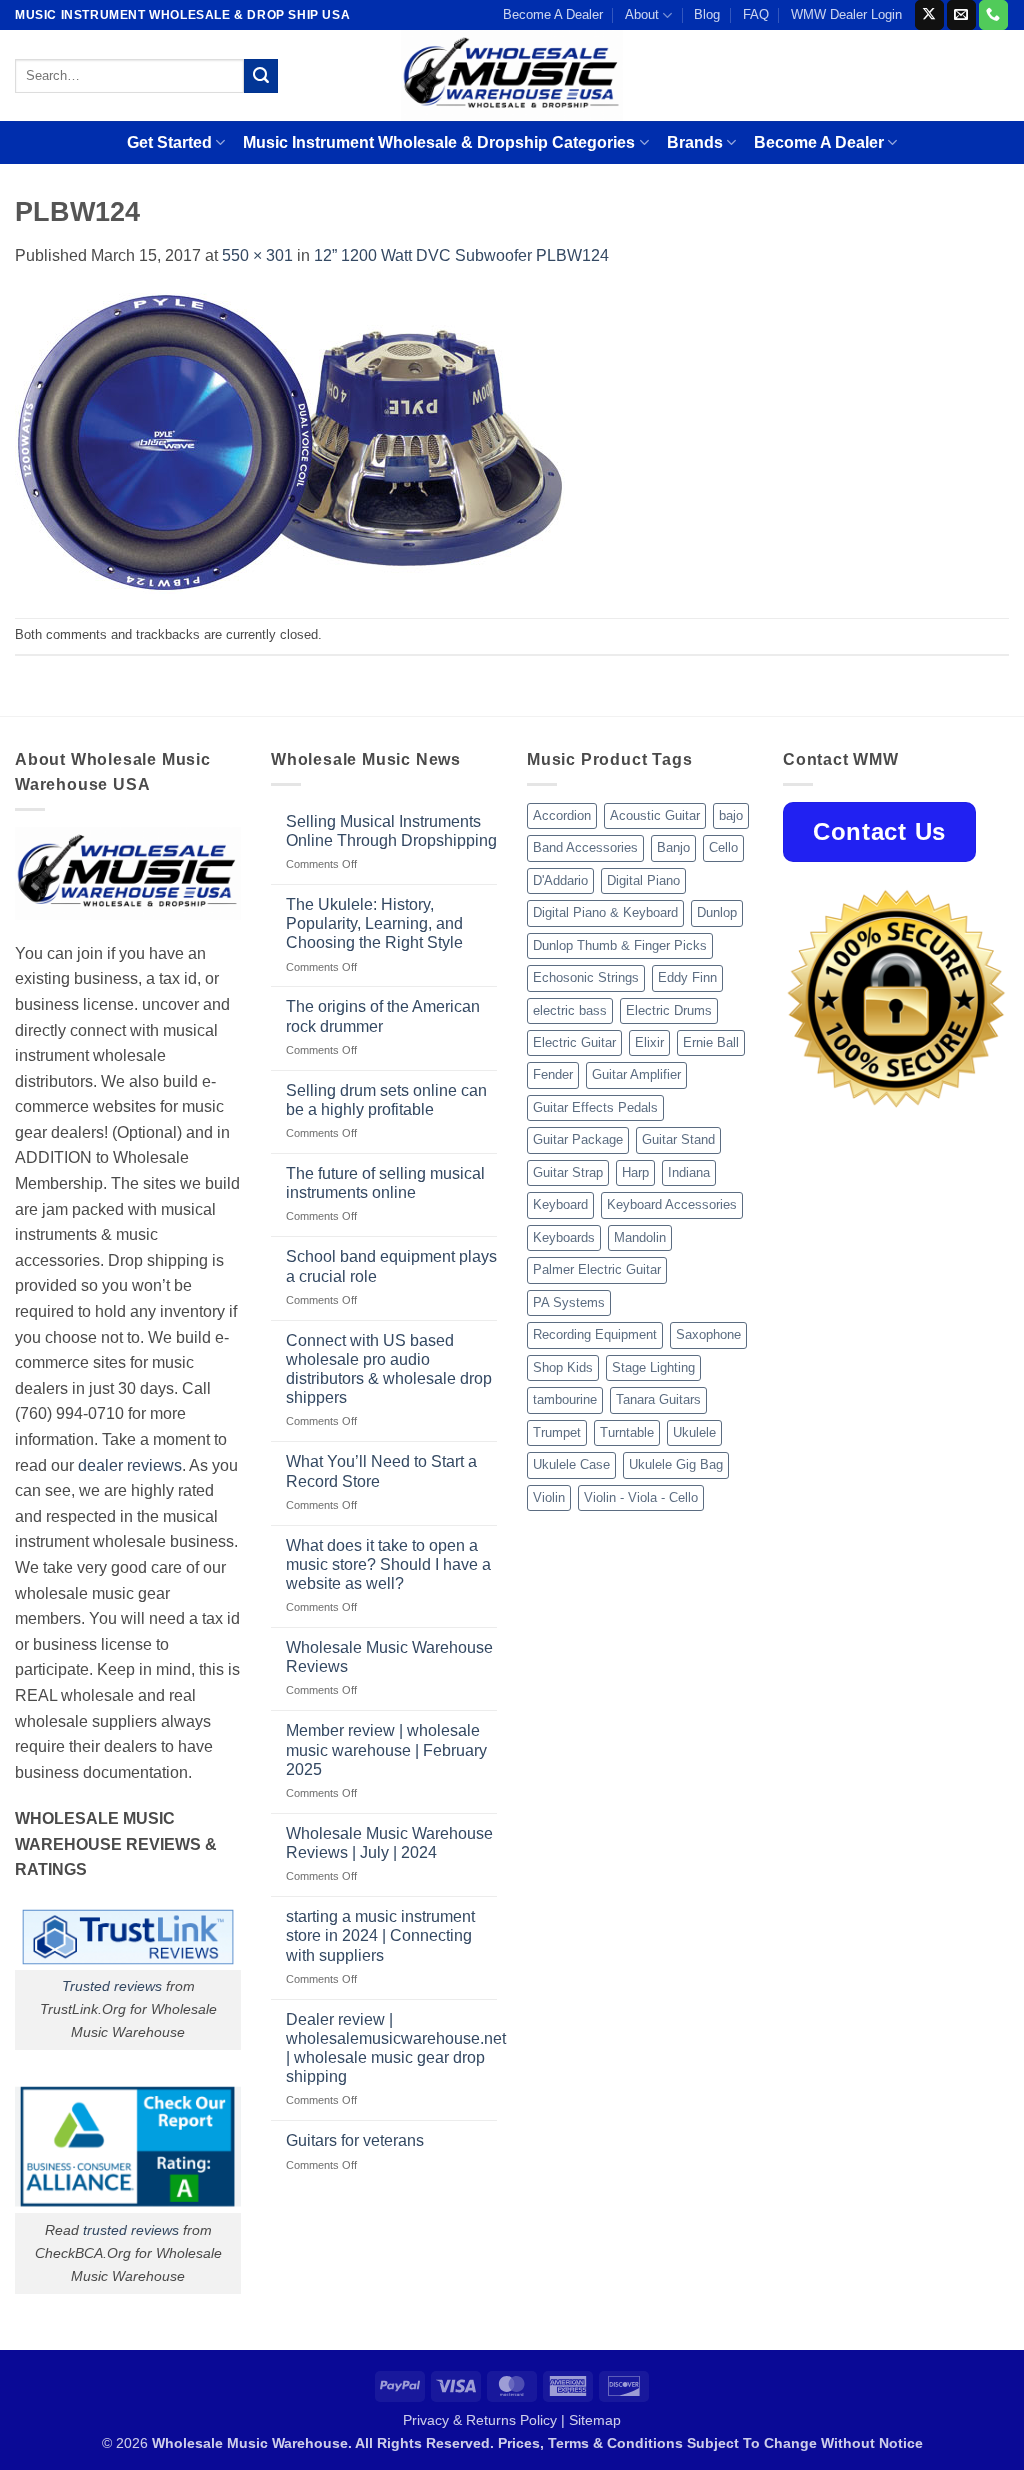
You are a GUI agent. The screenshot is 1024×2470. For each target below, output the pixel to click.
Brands (695, 142)
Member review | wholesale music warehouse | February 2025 (386, 1749)
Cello (723, 847)
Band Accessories (585, 847)
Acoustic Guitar (655, 815)
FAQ (756, 14)
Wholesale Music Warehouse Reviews (389, 1657)
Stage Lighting (653, 1367)
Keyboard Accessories (672, 1204)
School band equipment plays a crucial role (391, 1266)
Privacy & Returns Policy (480, 2420)
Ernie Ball (711, 1042)
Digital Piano (643, 880)
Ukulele (694, 1432)
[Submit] (261, 76)
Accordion (562, 815)
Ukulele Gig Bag (676, 1464)
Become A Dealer (553, 14)
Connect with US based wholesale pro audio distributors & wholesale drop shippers (389, 1369)
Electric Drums (669, 1010)
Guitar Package (578, 1139)
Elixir (649, 1042)
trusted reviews (131, 2230)
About (642, 14)
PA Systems (569, 1302)
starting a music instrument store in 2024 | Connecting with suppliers (380, 1935)
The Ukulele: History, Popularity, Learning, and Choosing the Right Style (374, 923)
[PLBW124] (290, 442)
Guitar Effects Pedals (595, 1107)
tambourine (565, 1399)
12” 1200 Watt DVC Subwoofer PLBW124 (461, 255)
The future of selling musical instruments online (385, 1183)
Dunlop (717, 912)
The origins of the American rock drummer (383, 1016)
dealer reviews (130, 1465)
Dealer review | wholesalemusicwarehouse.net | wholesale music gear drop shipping (396, 2048)
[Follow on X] (929, 15)
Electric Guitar (574, 1042)
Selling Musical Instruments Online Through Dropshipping (391, 831)
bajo (731, 815)
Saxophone (708, 1334)
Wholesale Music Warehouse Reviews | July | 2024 (389, 1843)
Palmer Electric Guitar (597, 1269)
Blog (707, 14)
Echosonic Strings (586, 977)
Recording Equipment (595, 1334)
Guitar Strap (568, 1172)
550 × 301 (257, 255)
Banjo (673, 847)
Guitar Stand (678, 1139)
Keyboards (564, 1237)
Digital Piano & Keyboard (605, 912)
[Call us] (993, 15)
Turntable (627, 1432)
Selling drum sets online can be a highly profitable (386, 1100)
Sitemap (595, 2420)
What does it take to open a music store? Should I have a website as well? (388, 1564)
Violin (549, 1497)
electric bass (570, 1010)
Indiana (689, 1172)
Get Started (169, 142)
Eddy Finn (687, 977)
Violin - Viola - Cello (641, 1497)
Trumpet (557, 1432)
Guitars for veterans (355, 2140)
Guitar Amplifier (636, 1074)
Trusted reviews (112, 1986)
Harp (635, 1172)
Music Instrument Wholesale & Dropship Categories (439, 142)
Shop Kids (563, 1367)
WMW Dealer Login (846, 14)
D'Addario (560, 880)
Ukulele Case (571, 1464)
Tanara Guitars (658, 1399)
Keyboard (560, 1204)
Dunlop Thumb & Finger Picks (620, 945)
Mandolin (640, 1237)
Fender (553, 1074)
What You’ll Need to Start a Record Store (381, 1471)
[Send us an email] (961, 15)
